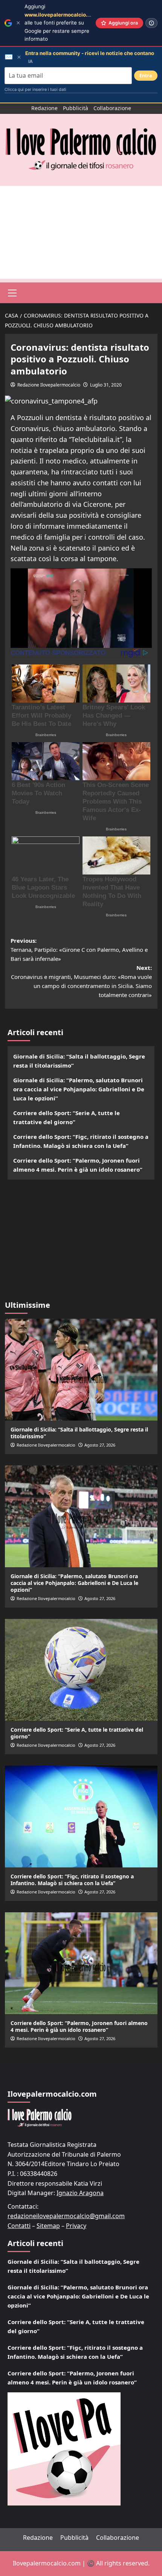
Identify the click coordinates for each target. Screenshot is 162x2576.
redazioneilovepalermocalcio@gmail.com (66, 2216)
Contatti (19, 2226)
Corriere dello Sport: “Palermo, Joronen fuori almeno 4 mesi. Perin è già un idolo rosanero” (78, 1165)
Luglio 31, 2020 (106, 385)
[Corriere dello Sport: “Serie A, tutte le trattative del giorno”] (81, 1670)
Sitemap (48, 2226)
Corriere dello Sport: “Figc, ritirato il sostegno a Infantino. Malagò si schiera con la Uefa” (81, 1141)
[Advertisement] (81, 232)
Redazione (44, 108)
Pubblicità (76, 108)
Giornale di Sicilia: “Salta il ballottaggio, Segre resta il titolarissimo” (79, 1061)
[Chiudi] (18, 23)
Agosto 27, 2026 (100, 1445)
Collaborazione (112, 108)
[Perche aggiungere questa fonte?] (151, 23)
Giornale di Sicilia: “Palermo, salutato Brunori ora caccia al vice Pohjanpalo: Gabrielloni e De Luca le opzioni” (79, 1089)
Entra (146, 76)
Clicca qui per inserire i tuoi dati (35, 89)
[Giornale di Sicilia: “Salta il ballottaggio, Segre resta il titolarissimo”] (81, 1370)
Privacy (76, 2226)
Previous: (79, 950)
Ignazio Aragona (80, 2193)
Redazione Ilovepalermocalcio (49, 385)
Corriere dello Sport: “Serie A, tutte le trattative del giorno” (66, 1117)
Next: (81, 981)
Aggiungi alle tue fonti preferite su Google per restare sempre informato (61, 23)
